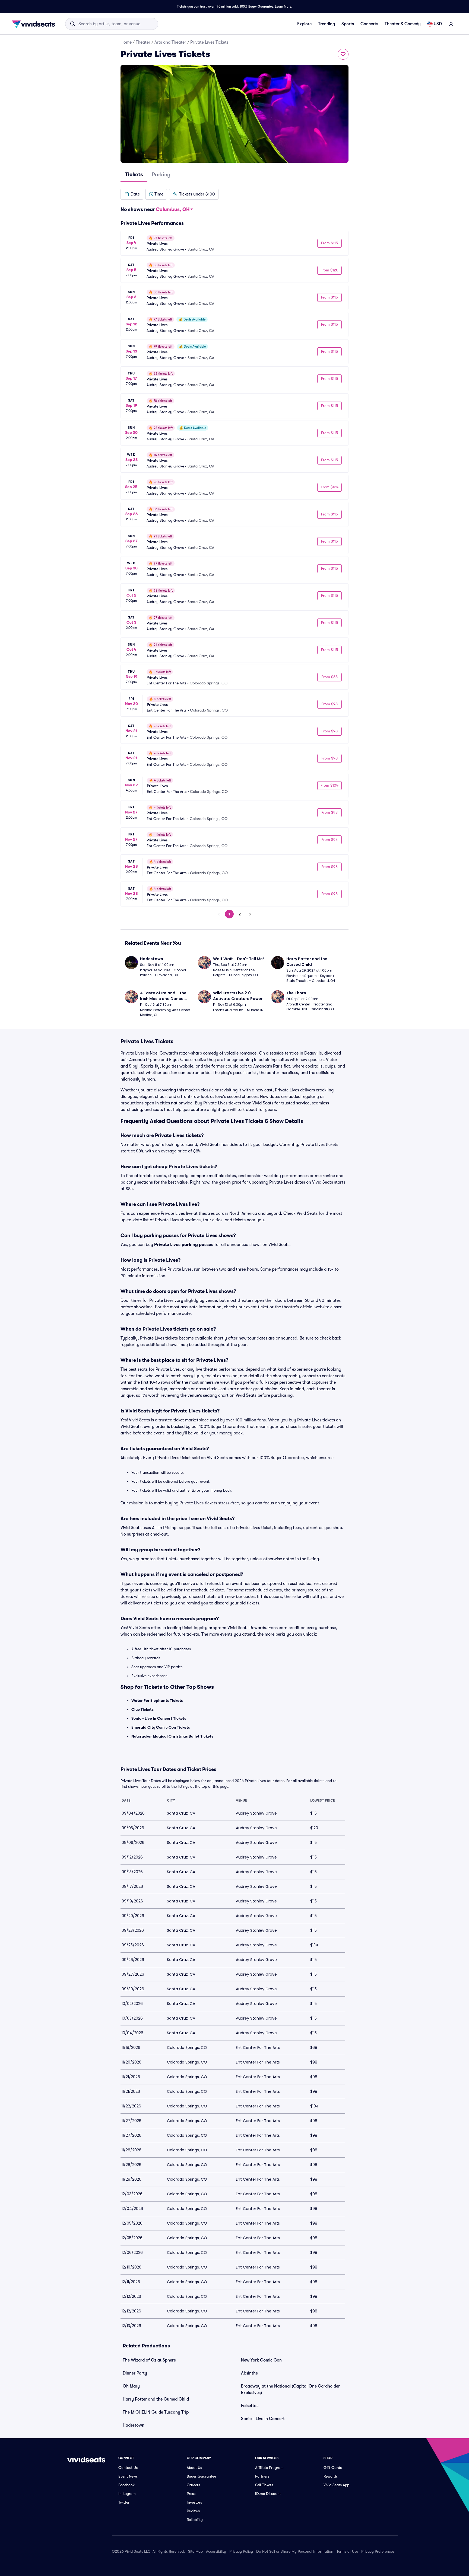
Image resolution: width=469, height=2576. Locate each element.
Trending (327, 24)
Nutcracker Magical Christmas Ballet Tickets (172, 1736)
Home (126, 42)
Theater (143, 42)
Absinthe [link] (249, 2373)
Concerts (369, 24)
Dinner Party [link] (135, 2373)
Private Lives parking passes (184, 1245)
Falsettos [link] (250, 2406)
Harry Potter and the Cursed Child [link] (156, 2399)
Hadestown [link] (134, 2425)
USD (438, 24)
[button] (132, 194)
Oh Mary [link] (131, 2386)
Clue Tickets (142, 1709)
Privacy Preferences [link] (378, 2551)
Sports (348, 24)
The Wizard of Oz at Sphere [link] (149, 2360)
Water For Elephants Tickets (157, 1700)
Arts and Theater (170, 42)
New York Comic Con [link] (261, 2360)
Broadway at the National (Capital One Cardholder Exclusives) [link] (290, 2389)
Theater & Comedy (403, 24)
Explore (304, 24)
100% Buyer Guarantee (256, 7)
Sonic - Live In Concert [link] (263, 2419)
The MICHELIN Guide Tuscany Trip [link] (156, 2412)
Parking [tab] (161, 174)
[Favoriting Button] (343, 54)
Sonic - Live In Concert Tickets (159, 1718)
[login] (451, 24)
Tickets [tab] (134, 174)
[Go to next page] (250, 914)
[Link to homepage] (35, 24)
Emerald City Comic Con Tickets (161, 1727)
